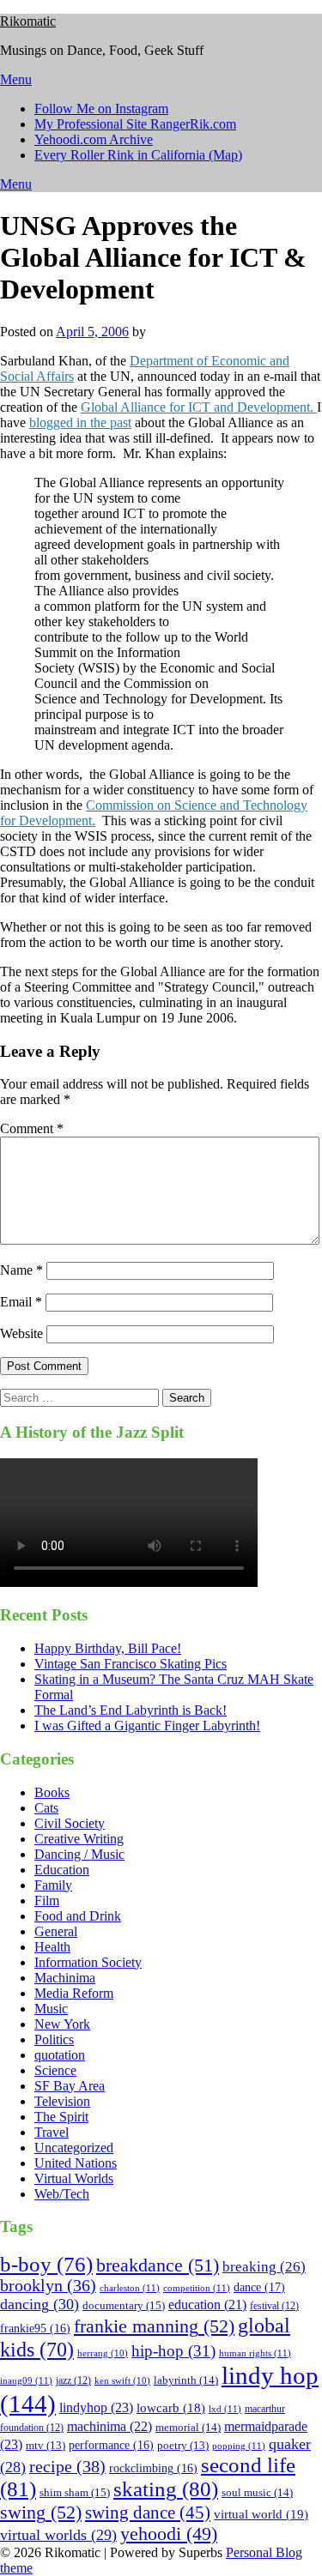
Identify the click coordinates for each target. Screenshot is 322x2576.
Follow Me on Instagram (101, 109)
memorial (188, 2427)
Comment (32, 1128)
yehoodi (169, 2534)
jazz (73, 2380)
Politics (54, 2039)
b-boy (46, 2264)
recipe (67, 2466)
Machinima (65, 1978)
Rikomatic (28, 21)
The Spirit (61, 2117)
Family (53, 1885)
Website (21, 1333)
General (56, 1931)
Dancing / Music (79, 1854)
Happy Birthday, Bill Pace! (108, 1648)
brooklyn (48, 2286)
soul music (257, 2492)
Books (52, 1792)
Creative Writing (79, 1839)
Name (21, 1270)
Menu (16, 79)
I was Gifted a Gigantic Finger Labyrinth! (147, 1725)
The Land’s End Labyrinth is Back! (131, 1710)
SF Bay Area (70, 2086)
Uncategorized (74, 2148)
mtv (46, 2446)
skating (166, 2489)
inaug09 (26, 2380)
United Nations (76, 2163)
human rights (255, 2353)
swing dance (148, 2513)
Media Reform (74, 1993)
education (207, 2305)
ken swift (122, 2381)
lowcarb (171, 2408)
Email (21, 1302)
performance (111, 2445)
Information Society (88, 1962)
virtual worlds (58, 2535)
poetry (183, 2446)
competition (197, 2288)
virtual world (261, 2514)
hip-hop (173, 2351)
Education (62, 1870)
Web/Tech (62, 2194)
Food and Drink (78, 1916)
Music (51, 2009)
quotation (60, 2055)
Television (62, 2101)
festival (274, 2306)
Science (55, 2070)
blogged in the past (80, 422)
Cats (46, 1808)
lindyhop (96, 2407)
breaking (264, 2267)
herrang (103, 2353)
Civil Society (70, 1823)
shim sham (75, 2492)
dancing (39, 2304)
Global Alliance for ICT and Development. (199, 407)
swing (41, 2512)
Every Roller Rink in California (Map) (138, 155)
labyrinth (186, 2380)
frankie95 (35, 2329)
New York (62, 2024)
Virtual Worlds (74, 2178)
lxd (225, 2409)
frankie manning (154, 2326)
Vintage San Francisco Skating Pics (131, 1664)
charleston (130, 2288)
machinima (109, 2426)
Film (47, 1900)
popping (239, 2446)
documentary (124, 2305)
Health (52, 1947)
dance (259, 2287)
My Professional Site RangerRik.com (135, 124)
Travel (52, 2132)
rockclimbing (153, 2468)
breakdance (158, 2265)
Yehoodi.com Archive (94, 139)
